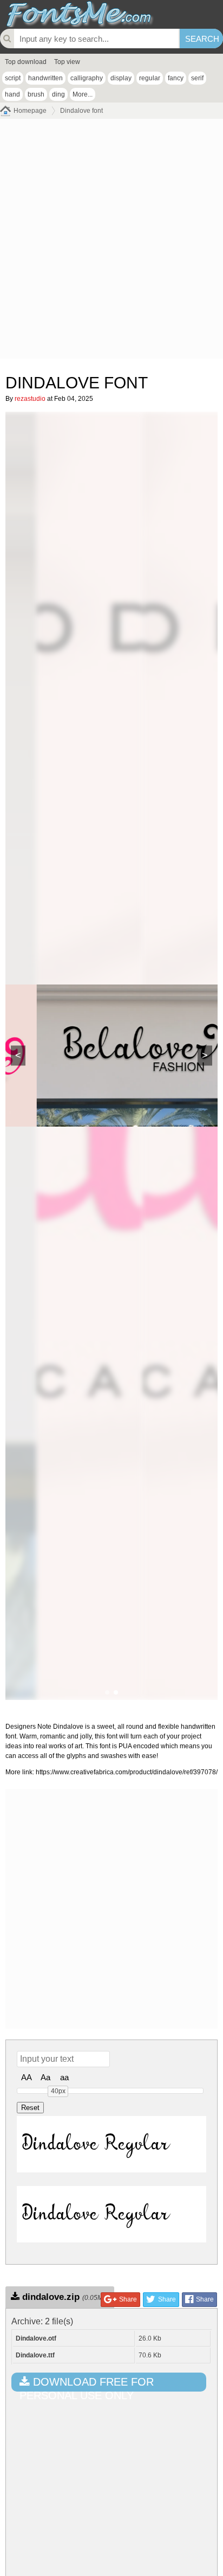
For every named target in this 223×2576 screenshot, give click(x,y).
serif (197, 78)
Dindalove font (81, 111)
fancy (176, 78)
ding (58, 94)
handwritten (45, 78)
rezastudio (30, 399)
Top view (67, 62)
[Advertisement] (111, 241)
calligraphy (87, 78)
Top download (26, 62)
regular (150, 78)
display (121, 78)
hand (12, 94)
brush (36, 94)
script (13, 78)
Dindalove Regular (96, 2144)
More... (83, 94)
